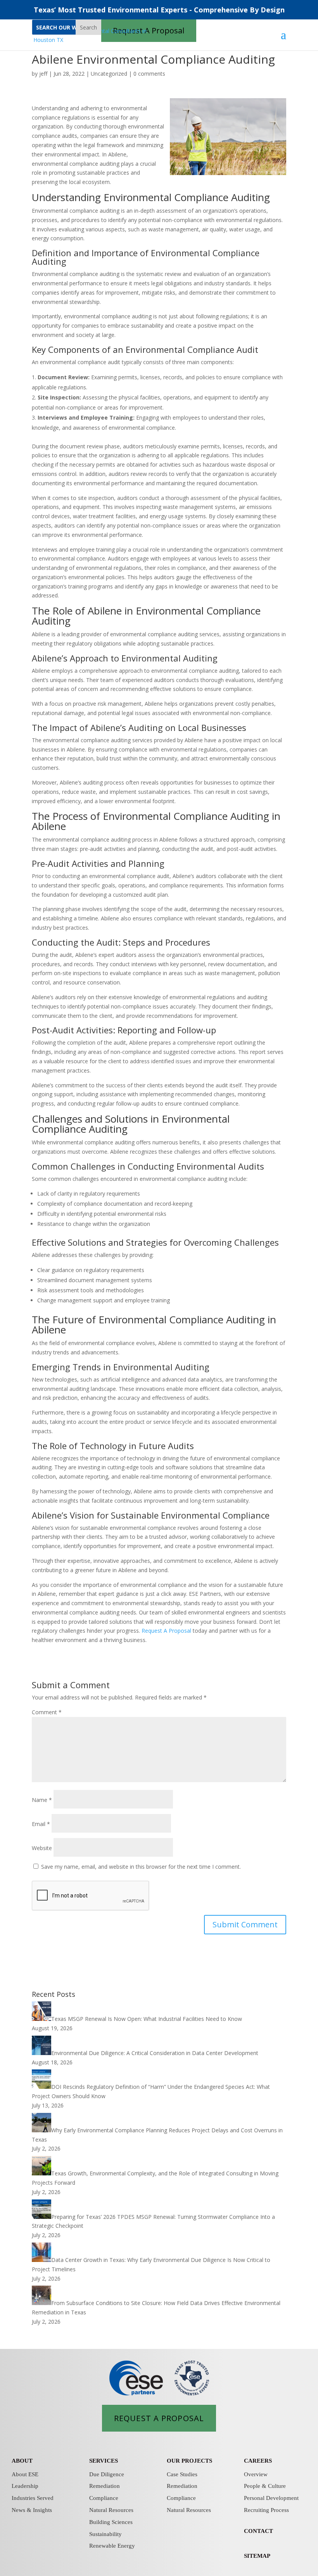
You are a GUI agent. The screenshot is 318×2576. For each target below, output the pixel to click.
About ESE (25, 2474)
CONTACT (258, 2531)
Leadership (25, 2486)
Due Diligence (107, 2474)
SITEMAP (257, 2556)
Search (88, 27)
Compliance (104, 2498)
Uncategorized (109, 74)
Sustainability (105, 2534)
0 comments (149, 74)
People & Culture (265, 2486)
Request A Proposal (166, 1631)
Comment (47, 1712)
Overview (256, 2474)
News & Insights (32, 2510)
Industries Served (33, 2498)
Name (42, 1800)
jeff (43, 74)
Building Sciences (111, 2522)
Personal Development (271, 2498)
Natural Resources (111, 2510)
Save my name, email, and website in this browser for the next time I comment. (141, 1867)
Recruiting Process (266, 2510)
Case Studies (182, 2474)
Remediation (105, 2486)
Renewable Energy (112, 2546)
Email (41, 1824)
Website (42, 1848)
